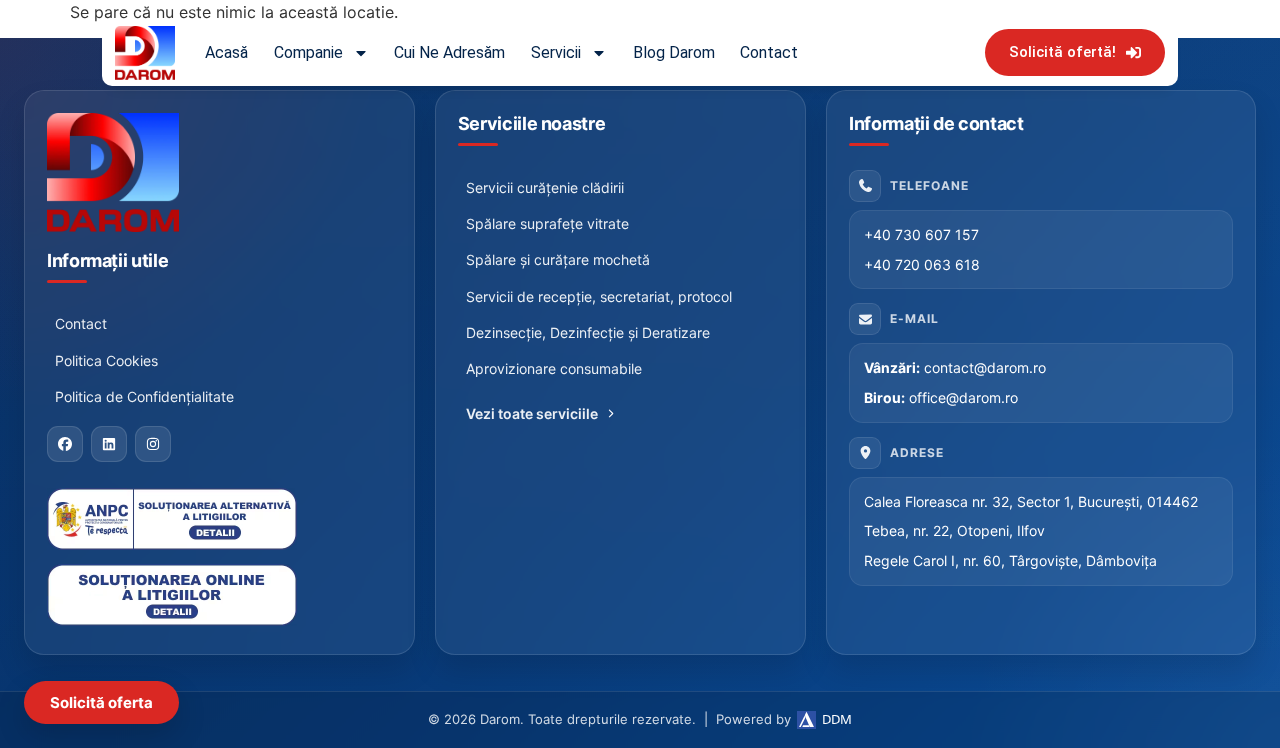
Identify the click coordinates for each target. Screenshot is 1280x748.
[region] (260, 555)
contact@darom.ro (985, 367)
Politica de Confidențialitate (144, 396)
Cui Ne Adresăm (449, 52)
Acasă (226, 52)
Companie (308, 52)
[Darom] (219, 172)
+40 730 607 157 (921, 234)
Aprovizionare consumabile (554, 368)
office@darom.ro (963, 397)
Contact (769, 52)
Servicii (556, 52)
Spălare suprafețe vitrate (547, 223)
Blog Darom (674, 52)
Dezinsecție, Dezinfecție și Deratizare (588, 332)
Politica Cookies (106, 360)
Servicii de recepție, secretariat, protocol (599, 296)
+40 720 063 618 (922, 264)
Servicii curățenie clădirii (545, 187)
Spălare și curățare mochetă (558, 259)
